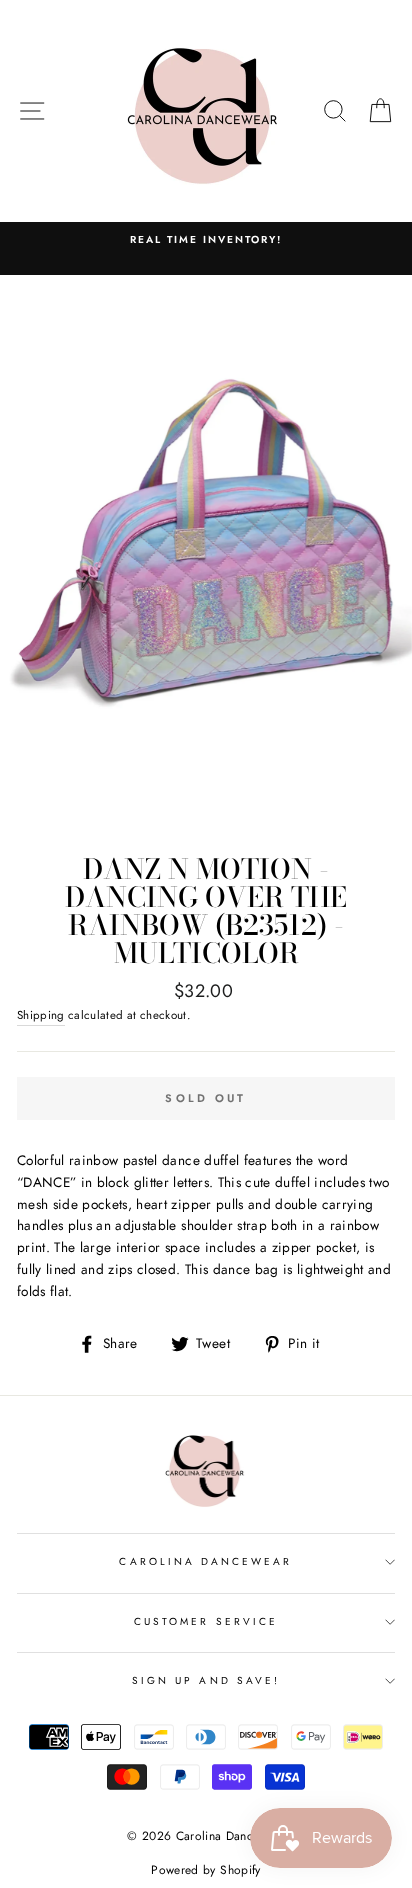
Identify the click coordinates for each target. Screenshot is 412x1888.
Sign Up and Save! (206, 1680)
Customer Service (206, 1621)
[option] (206, 240)
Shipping (41, 1015)
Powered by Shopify (205, 1870)
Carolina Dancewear (205, 1561)
